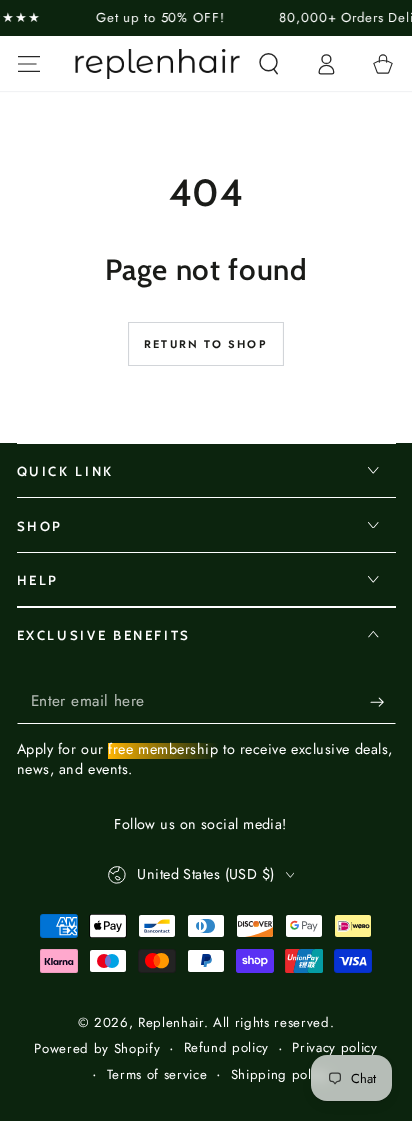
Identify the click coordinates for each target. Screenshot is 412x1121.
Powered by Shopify (97, 1049)
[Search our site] (268, 63)
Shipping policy (280, 1075)
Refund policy (227, 1048)
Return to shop (206, 344)
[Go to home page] (158, 64)
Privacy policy (334, 1048)
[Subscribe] (382, 702)
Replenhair (171, 1022)
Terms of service (157, 1075)
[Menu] (28, 63)
